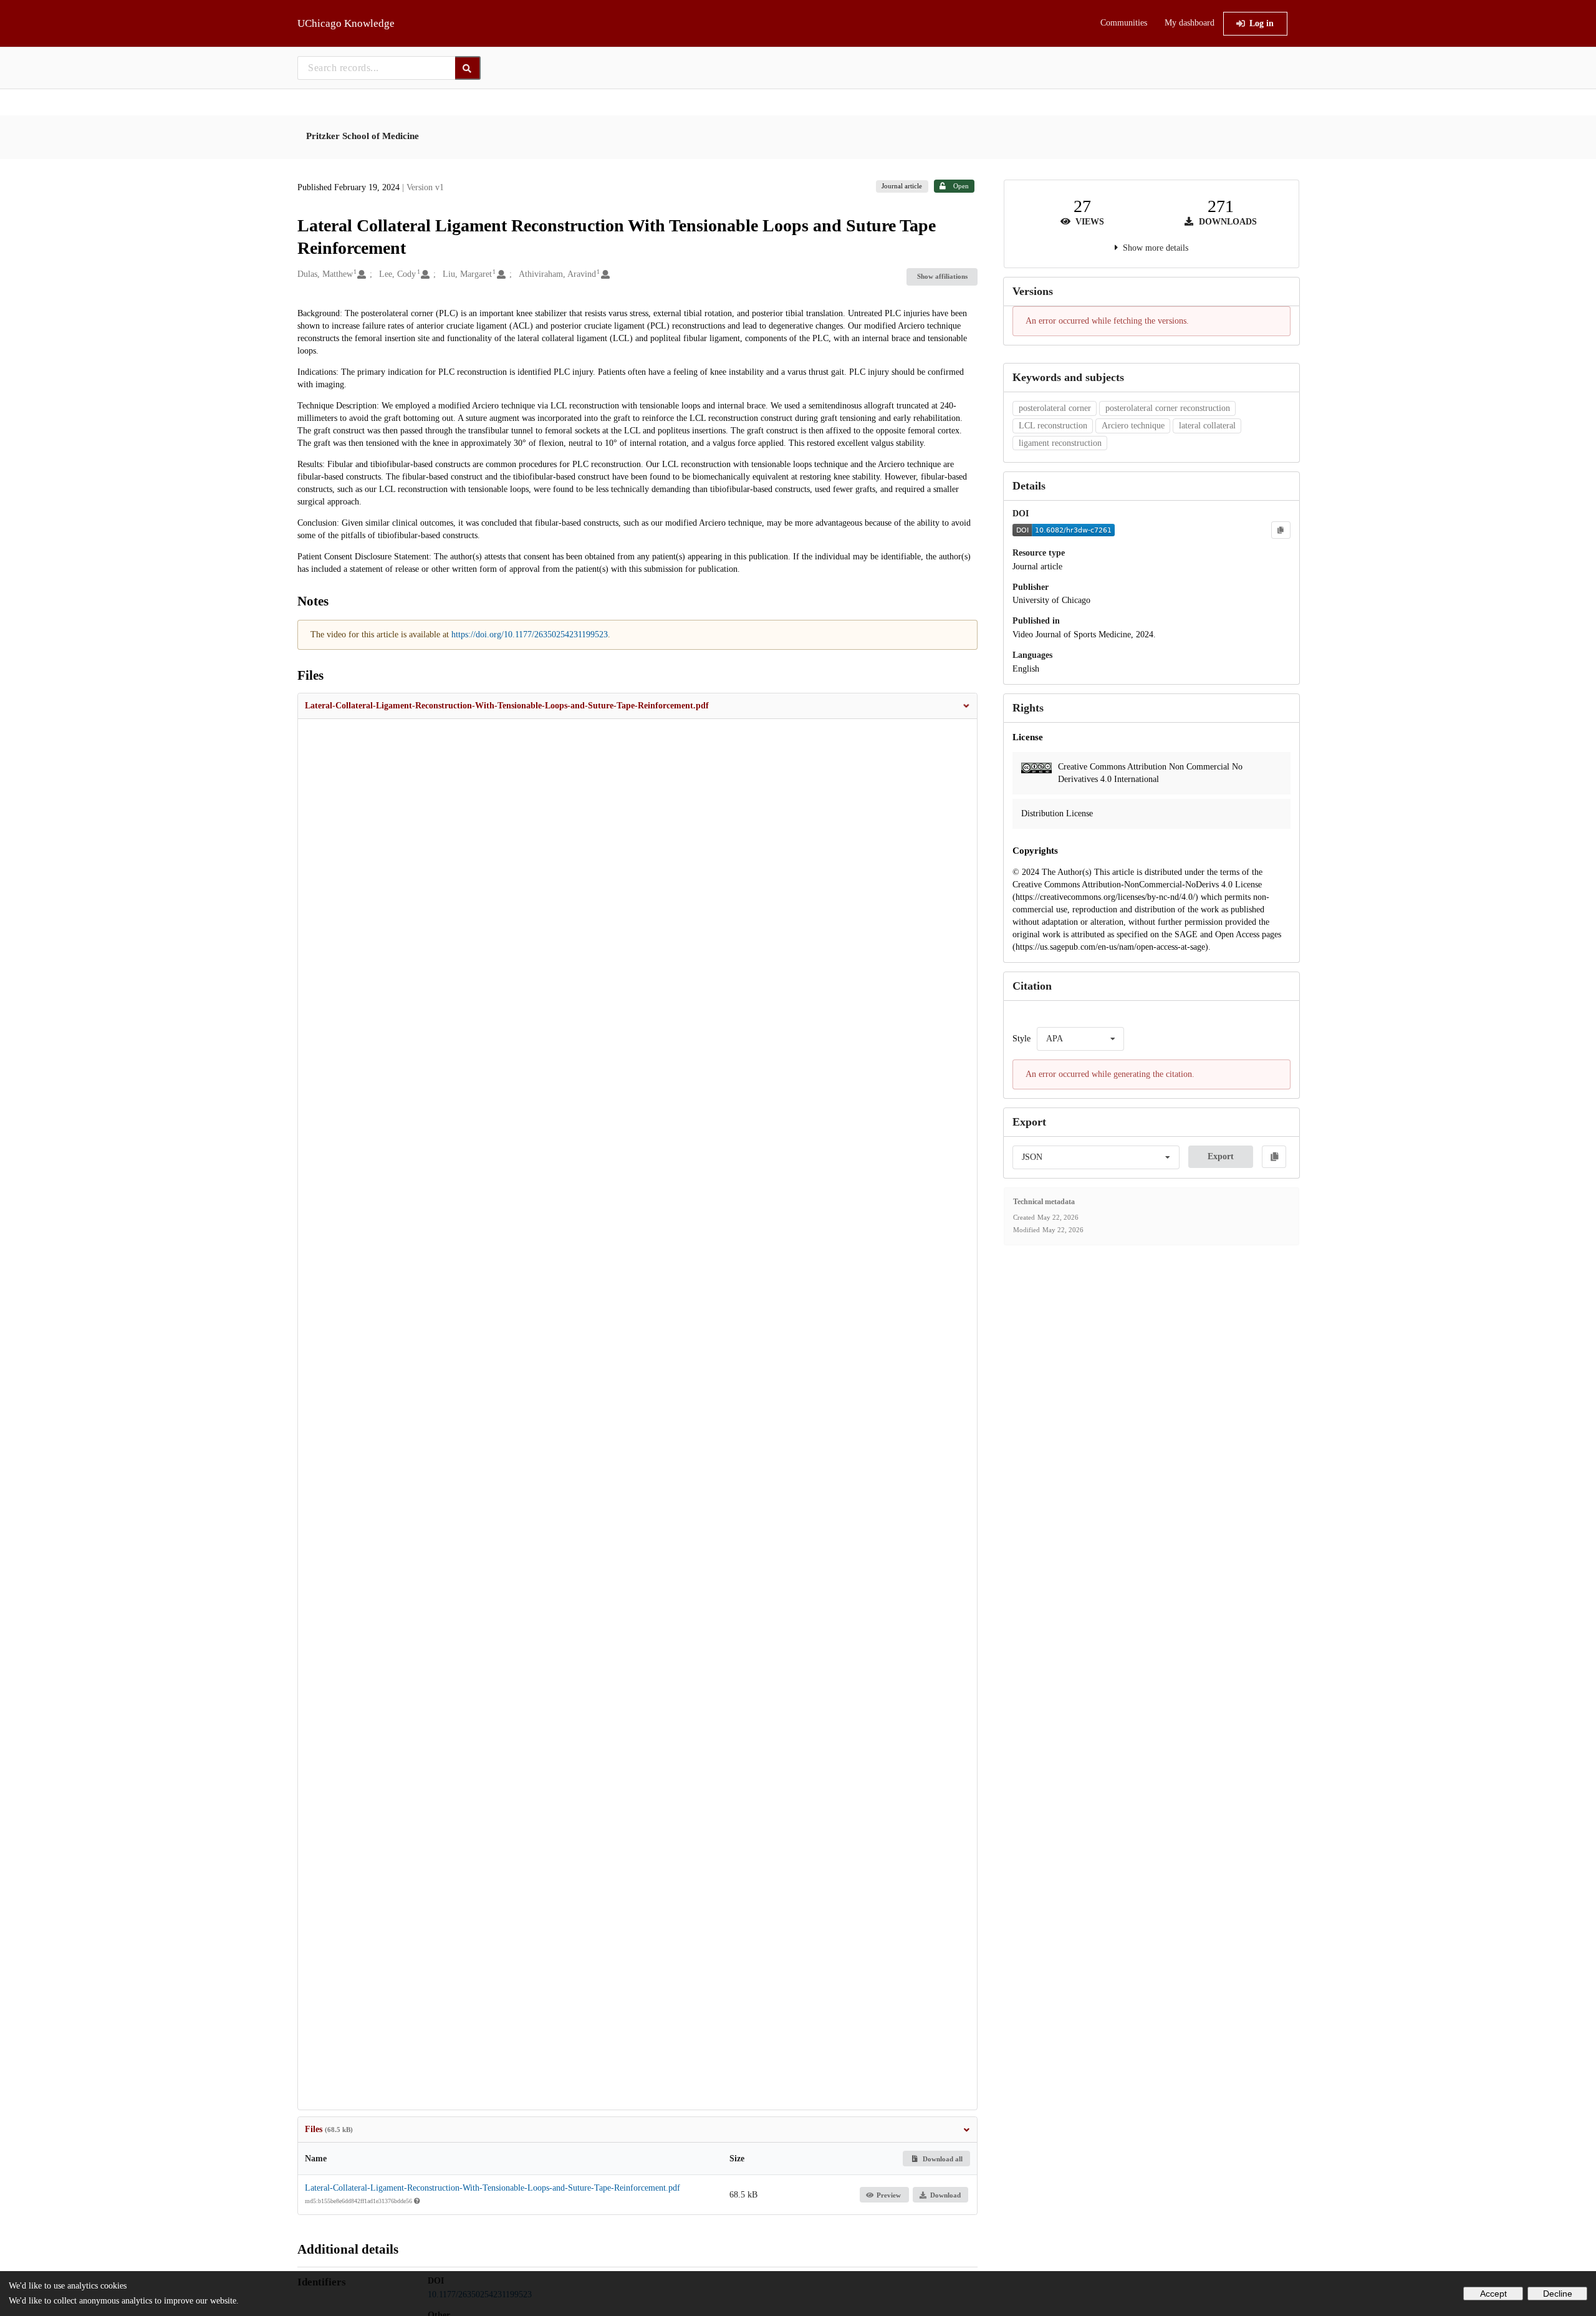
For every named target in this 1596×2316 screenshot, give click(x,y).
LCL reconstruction (1053, 426)
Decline (1558, 2294)
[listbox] (1080, 1039)
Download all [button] (942, 2159)
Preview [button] (889, 2195)
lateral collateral (1207, 426)
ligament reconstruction (1060, 443)
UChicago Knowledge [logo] (346, 23)
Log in (1262, 23)
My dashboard (1190, 23)
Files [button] (329, 2129)
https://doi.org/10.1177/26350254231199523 (530, 634)
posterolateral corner (1055, 408)
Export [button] (1221, 1156)
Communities (1124, 23)
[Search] (468, 68)
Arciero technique (1133, 426)
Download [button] (945, 2195)
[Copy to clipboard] (1281, 530)
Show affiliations (942, 276)
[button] (638, 706)
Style (1022, 1039)
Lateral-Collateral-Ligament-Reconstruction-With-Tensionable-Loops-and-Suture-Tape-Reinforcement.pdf (493, 2188)
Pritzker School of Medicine (363, 136)
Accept (1493, 2294)
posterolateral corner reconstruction (1168, 408)
